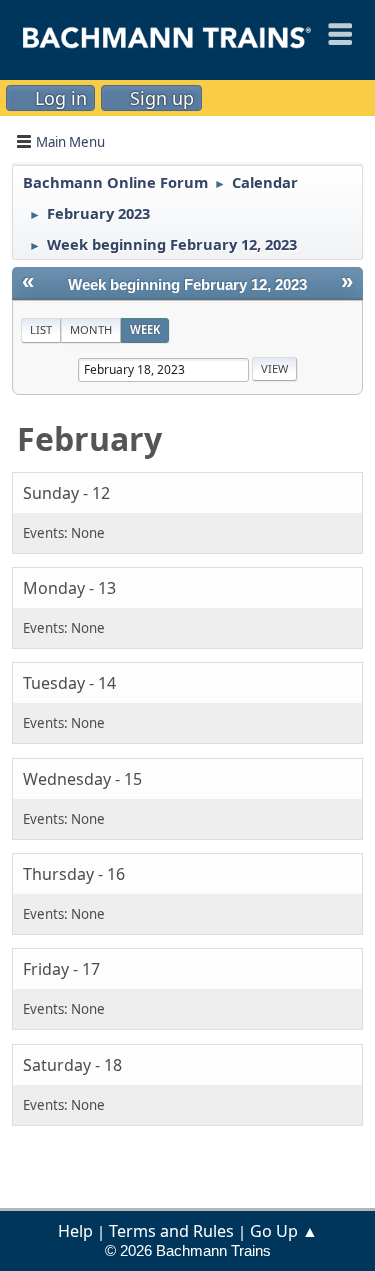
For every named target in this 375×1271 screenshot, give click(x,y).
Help (75, 1231)
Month (91, 329)
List (41, 329)
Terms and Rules (171, 1231)
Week (145, 329)
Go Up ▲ (284, 1231)
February (89, 438)
